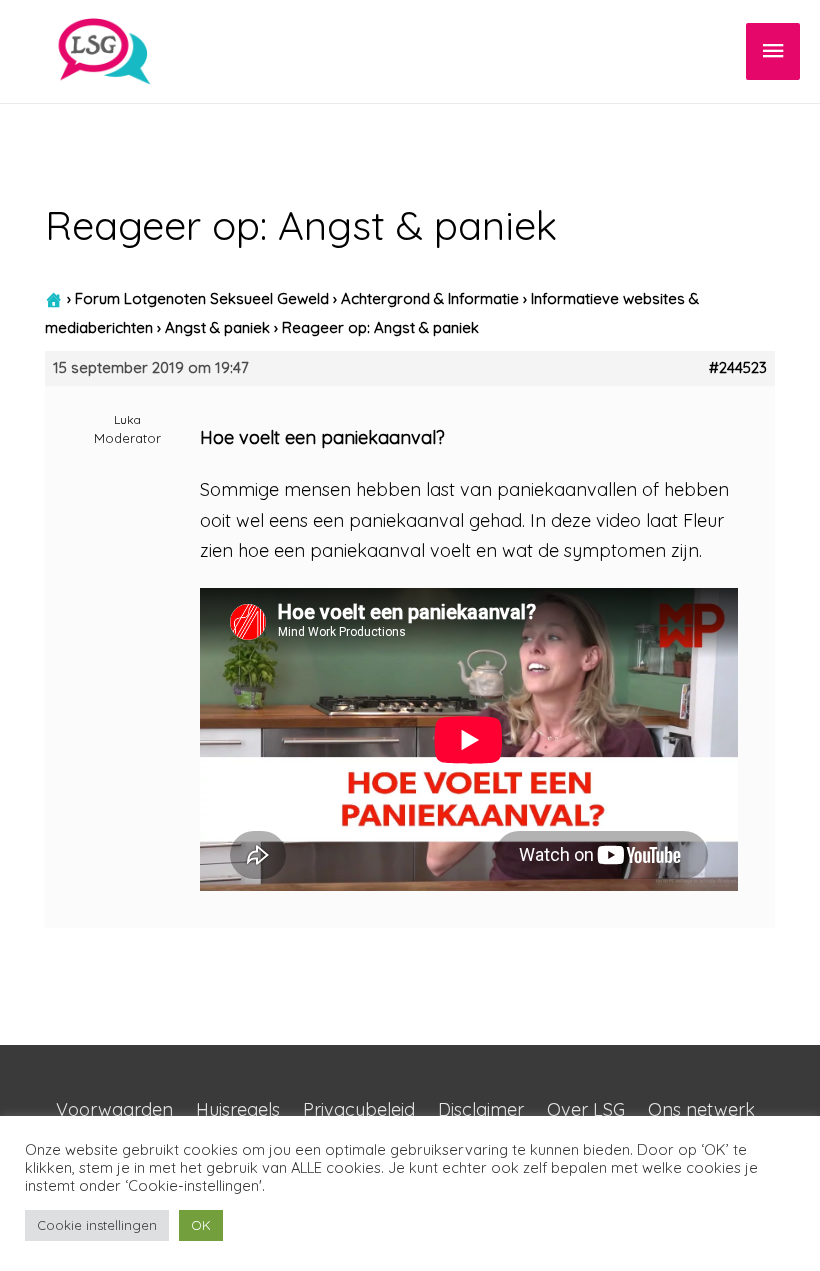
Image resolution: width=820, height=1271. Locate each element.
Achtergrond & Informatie (430, 298)
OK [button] (201, 1225)
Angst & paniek (217, 327)
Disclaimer (481, 1109)
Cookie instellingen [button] (97, 1225)
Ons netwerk (701, 1109)
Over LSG (586, 1109)
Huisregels (238, 1109)
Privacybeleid (359, 1109)
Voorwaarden (114, 1109)
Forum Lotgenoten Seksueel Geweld (202, 298)
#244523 (738, 368)
